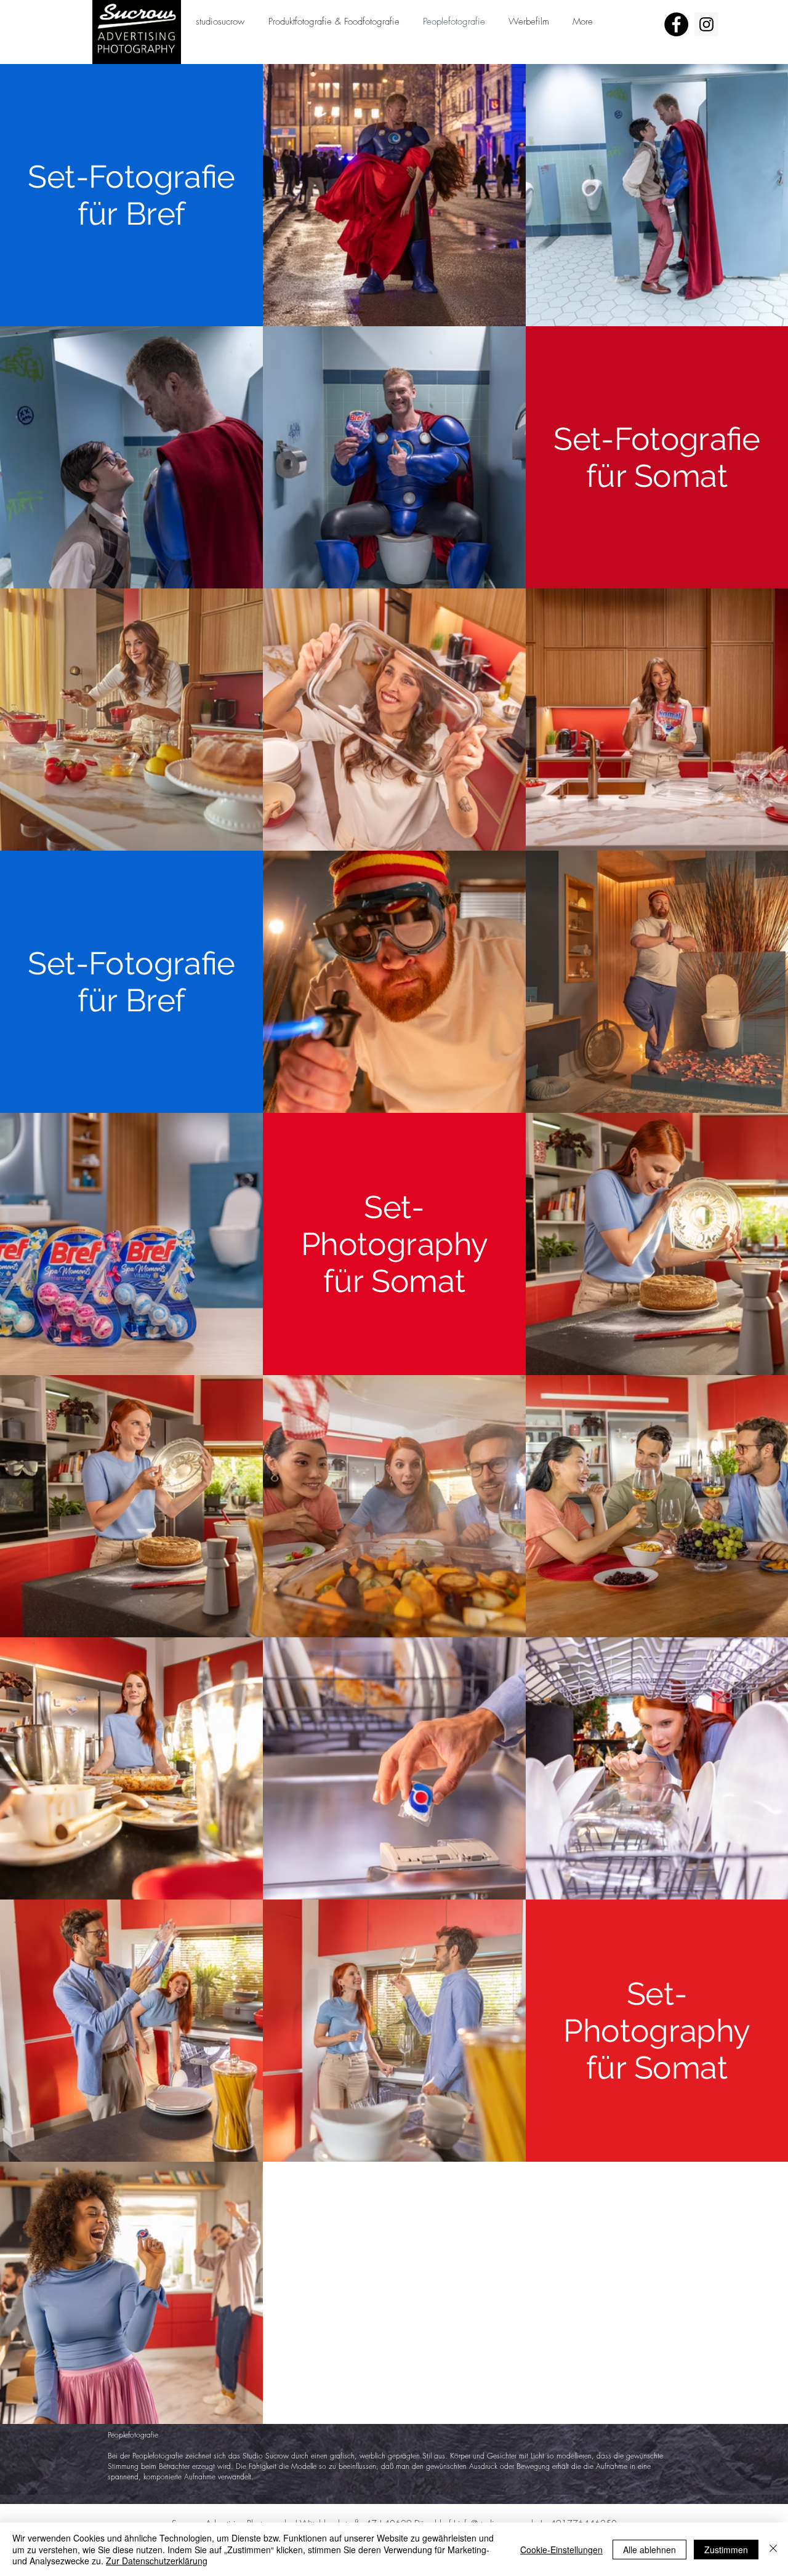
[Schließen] (773, 2549)
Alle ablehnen (649, 2550)
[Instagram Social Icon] (706, 24)
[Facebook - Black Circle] (676, 24)
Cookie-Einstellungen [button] (561, 2550)
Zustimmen (726, 2550)
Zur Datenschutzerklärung (157, 2561)
